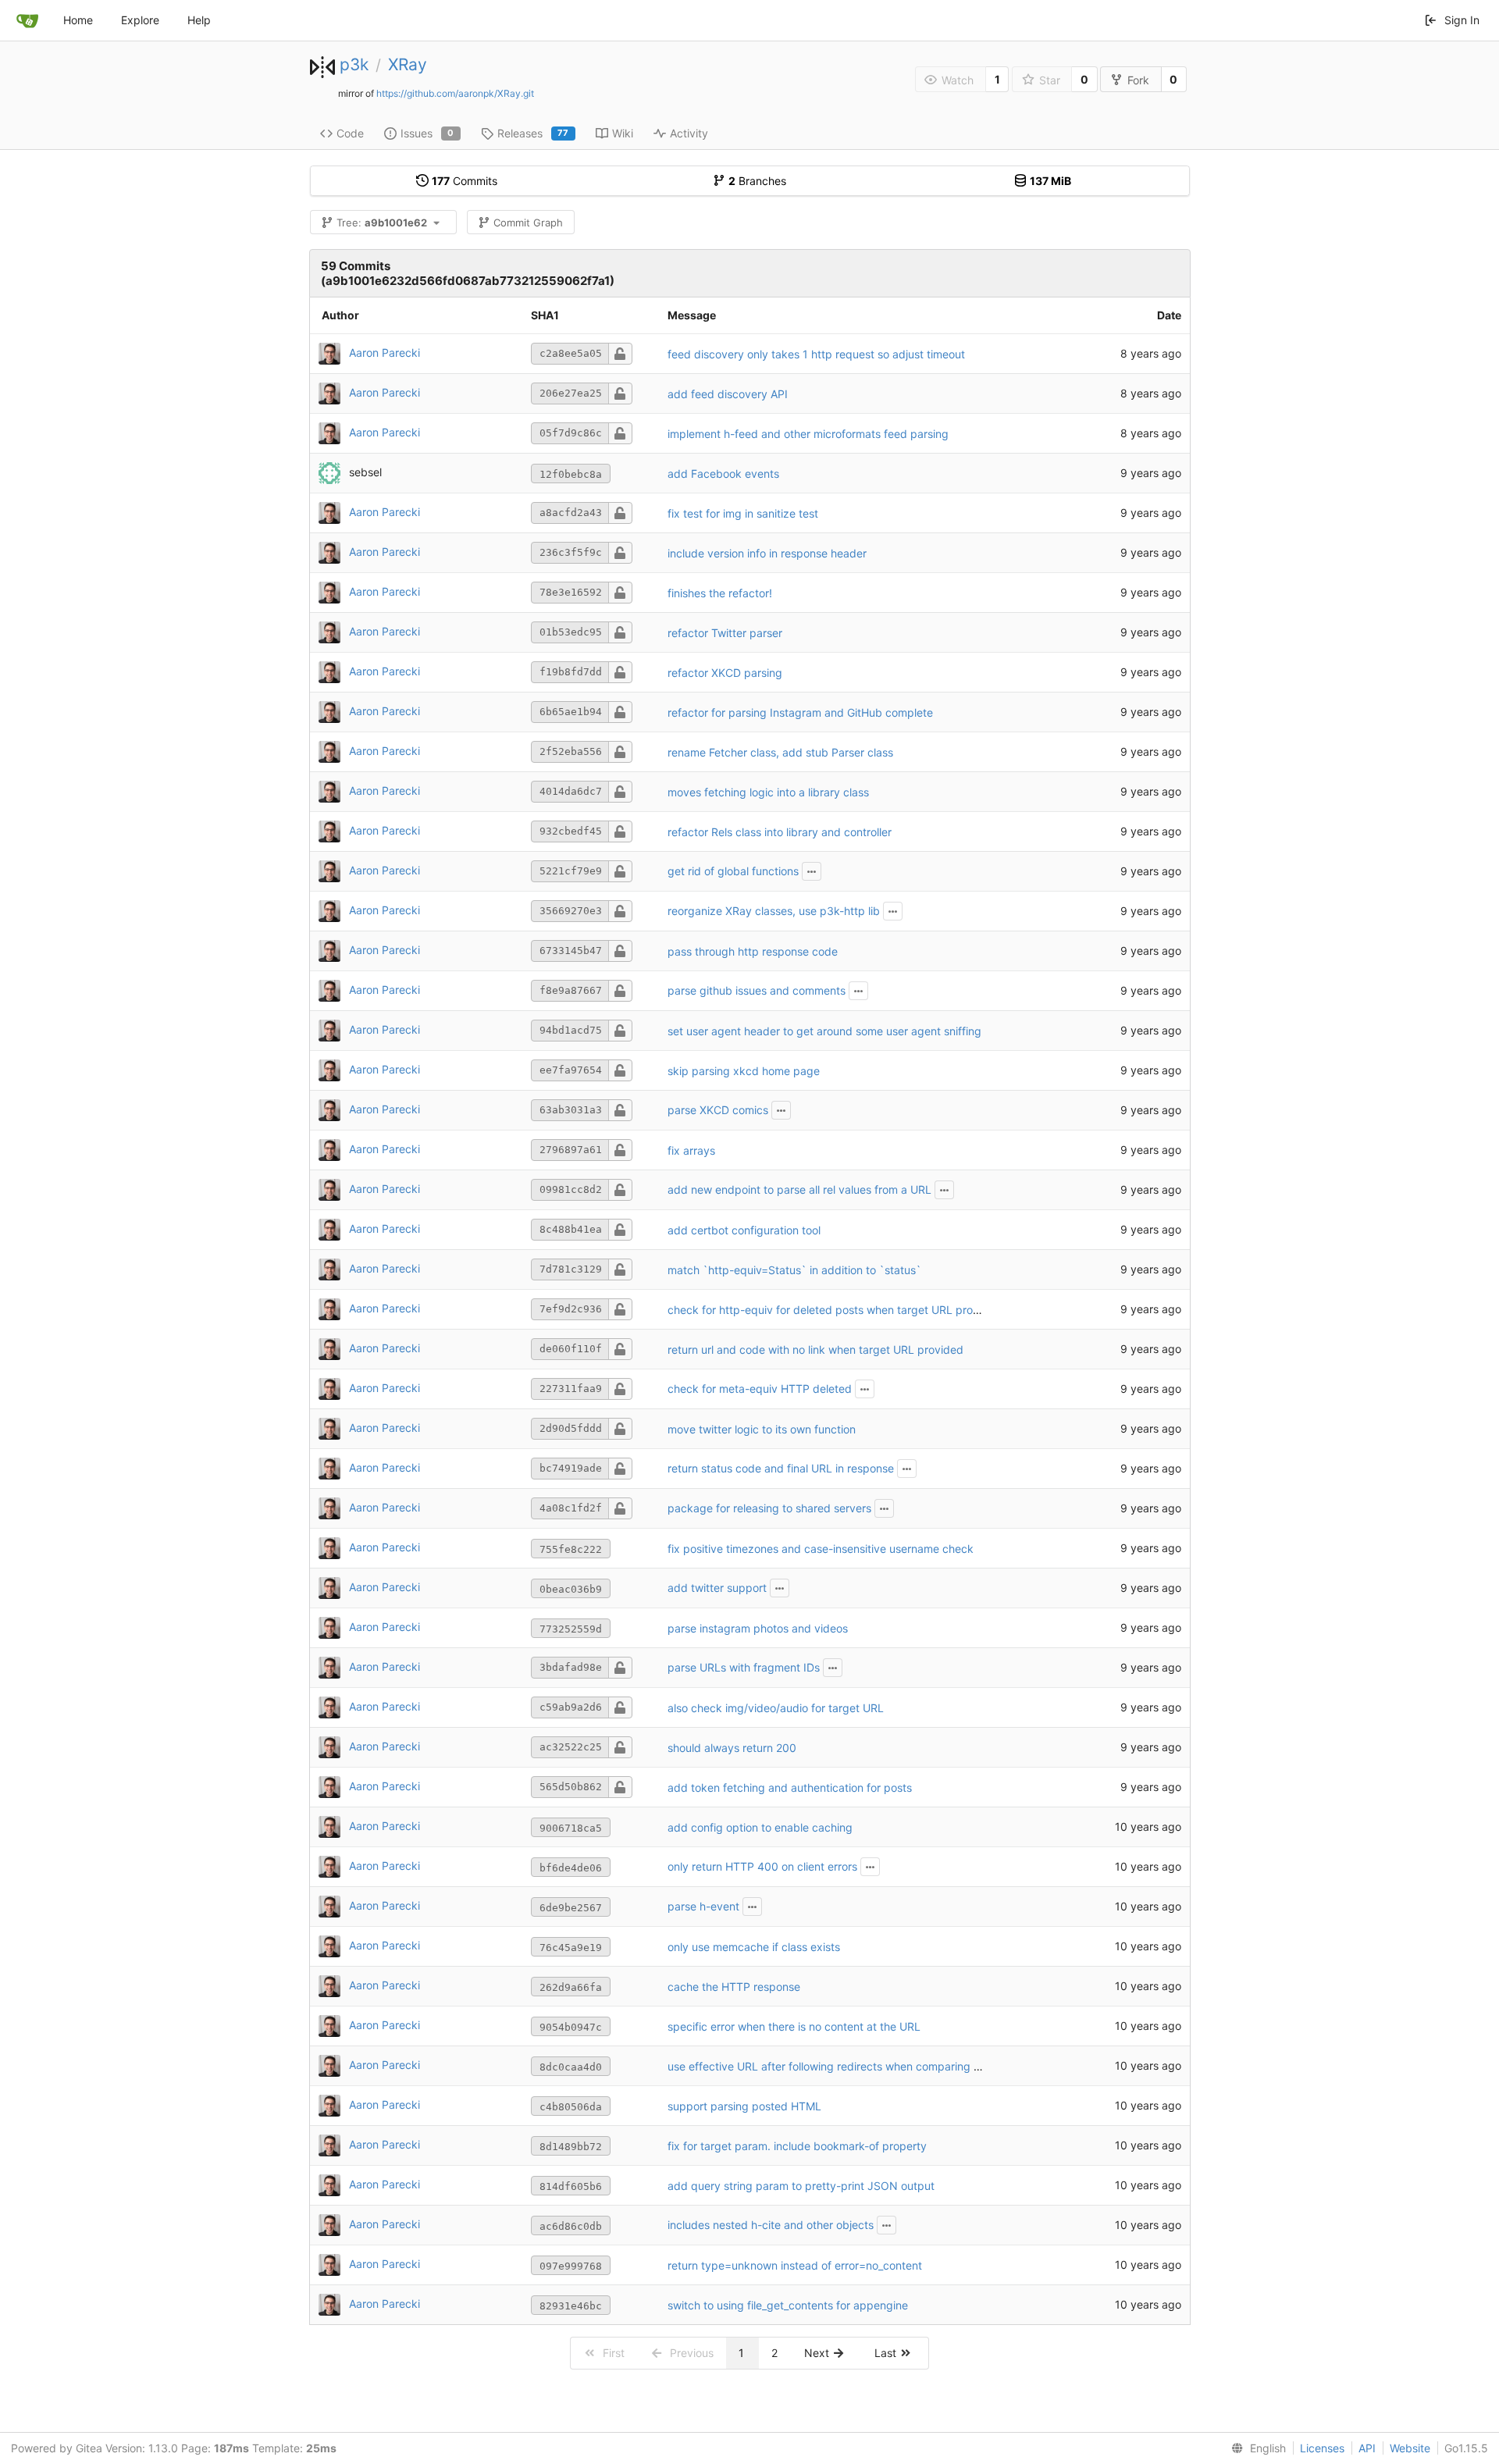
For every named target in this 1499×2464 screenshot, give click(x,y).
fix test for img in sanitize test (743, 513)
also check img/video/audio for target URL (776, 1708)
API (1367, 2448)
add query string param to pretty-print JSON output (801, 2186)
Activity (689, 133)
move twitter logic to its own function (762, 1429)
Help (199, 20)
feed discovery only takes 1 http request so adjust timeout (816, 354)
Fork (1138, 80)
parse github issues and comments (757, 990)
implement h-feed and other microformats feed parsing (808, 434)
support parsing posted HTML (744, 2106)
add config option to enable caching (760, 1827)
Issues (427, 133)
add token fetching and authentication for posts (790, 1787)
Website (1410, 2448)
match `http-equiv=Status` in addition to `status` (794, 1270)
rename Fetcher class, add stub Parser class (780, 752)
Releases (533, 133)
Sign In (1462, 20)
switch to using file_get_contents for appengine (788, 2305)
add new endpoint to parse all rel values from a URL (799, 1189)
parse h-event (703, 1906)
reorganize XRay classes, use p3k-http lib (774, 911)
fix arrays (691, 1150)
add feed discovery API (728, 394)
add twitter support (717, 1588)
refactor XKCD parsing (725, 673)
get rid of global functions (733, 871)
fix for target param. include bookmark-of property (797, 2146)
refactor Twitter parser (725, 633)
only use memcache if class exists (754, 1947)
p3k (354, 64)
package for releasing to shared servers (769, 1508)
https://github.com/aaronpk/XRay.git (455, 93)
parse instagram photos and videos (758, 1628)
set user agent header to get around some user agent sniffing (824, 1031)
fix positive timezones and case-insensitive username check (821, 1549)
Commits (465, 181)
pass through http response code (753, 951)
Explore (140, 20)
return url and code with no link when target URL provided (815, 1350)
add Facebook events (723, 474)
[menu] (1255, 2448)
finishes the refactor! (720, 593)
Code (350, 133)
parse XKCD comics (718, 1110)
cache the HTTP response (734, 1987)
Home (78, 20)
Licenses (1322, 2448)
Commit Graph (528, 223)
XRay (408, 64)
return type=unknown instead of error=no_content (795, 2265)
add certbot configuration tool (744, 1230)
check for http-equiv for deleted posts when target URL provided (835, 1310)
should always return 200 (732, 1748)
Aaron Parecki (385, 353)
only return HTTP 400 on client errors (762, 1866)
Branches (757, 181)
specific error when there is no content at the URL (794, 2026)
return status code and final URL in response (781, 1468)
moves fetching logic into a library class (768, 792)
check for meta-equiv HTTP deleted (760, 1389)
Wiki (623, 133)
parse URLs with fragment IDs (744, 1667)
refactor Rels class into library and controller (780, 832)
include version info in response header (767, 553)
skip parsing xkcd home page (744, 1071)
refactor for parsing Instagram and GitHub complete (800, 712)
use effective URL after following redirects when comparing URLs (834, 2066)
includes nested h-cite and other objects (771, 2225)
